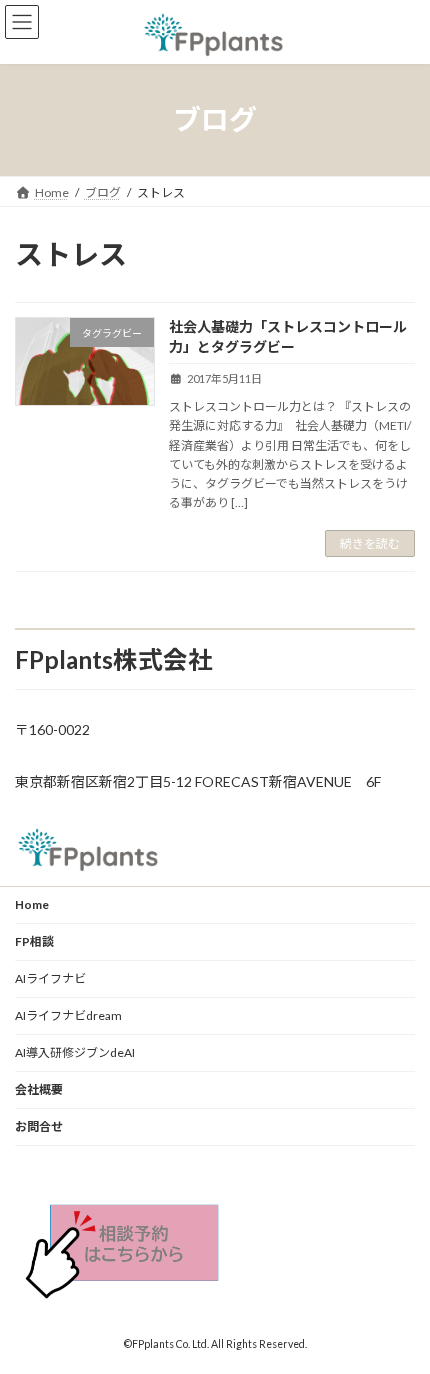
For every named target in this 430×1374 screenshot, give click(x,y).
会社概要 (39, 1089)
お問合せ (39, 1126)
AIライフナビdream (68, 1015)
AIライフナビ (50, 978)
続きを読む (370, 543)
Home (32, 904)
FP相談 (34, 941)
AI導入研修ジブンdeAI (75, 1052)
